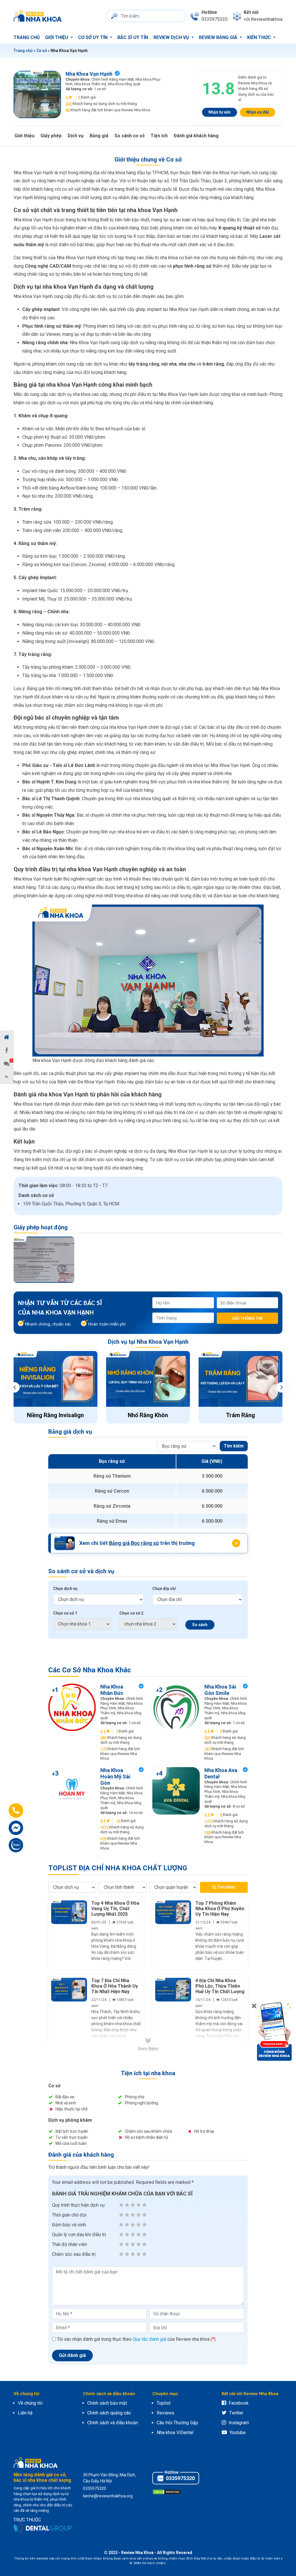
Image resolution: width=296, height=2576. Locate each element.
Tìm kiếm (234, 1446)
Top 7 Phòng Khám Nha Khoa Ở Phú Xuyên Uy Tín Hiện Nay (220, 1909)
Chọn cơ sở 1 (65, 1613)
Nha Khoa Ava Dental (221, 1773)
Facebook (239, 2403)
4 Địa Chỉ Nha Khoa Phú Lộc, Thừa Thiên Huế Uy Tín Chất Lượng (220, 1986)
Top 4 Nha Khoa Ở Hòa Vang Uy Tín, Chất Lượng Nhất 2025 (115, 1909)
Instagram (239, 2423)
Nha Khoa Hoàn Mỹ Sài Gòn (115, 1776)
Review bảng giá (219, 37)
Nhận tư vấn (220, 112)
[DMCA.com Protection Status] (167, 2491)
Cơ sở (42, 51)
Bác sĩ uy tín (133, 37)
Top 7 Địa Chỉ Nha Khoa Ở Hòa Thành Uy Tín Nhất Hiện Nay (115, 1986)
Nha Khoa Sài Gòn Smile (220, 1690)
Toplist (164, 2403)
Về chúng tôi (30, 2403)
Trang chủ (27, 37)
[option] (44, 1260)
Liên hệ (25, 2413)
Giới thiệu (57, 37)
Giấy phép (51, 136)
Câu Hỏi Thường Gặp (177, 2423)
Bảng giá (99, 136)
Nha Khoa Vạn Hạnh (89, 74)
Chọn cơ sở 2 (131, 1613)
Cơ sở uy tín (93, 37)
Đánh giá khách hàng (196, 136)
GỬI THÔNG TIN (247, 1318)
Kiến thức (260, 37)
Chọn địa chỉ (164, 1589)
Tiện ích (159, 136)
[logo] (39, 16)
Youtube (238, 2433)
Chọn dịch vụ (65, 1589)
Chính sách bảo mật (107, 2403)
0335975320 (180, 2478)
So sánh (200, 1625)
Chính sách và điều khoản (113, 2423)
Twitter (236, 2413)
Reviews (165, 2413)
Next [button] (282, 1387)
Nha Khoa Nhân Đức (112, 1690)
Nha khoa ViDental (175, 2433)
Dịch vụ (76, 136)
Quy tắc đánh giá (149, 2339)
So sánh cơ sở (129, 136)
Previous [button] (14, 1387)
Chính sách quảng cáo (109, 2413)
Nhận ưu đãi (258, 112)
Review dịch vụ (172, 37)
